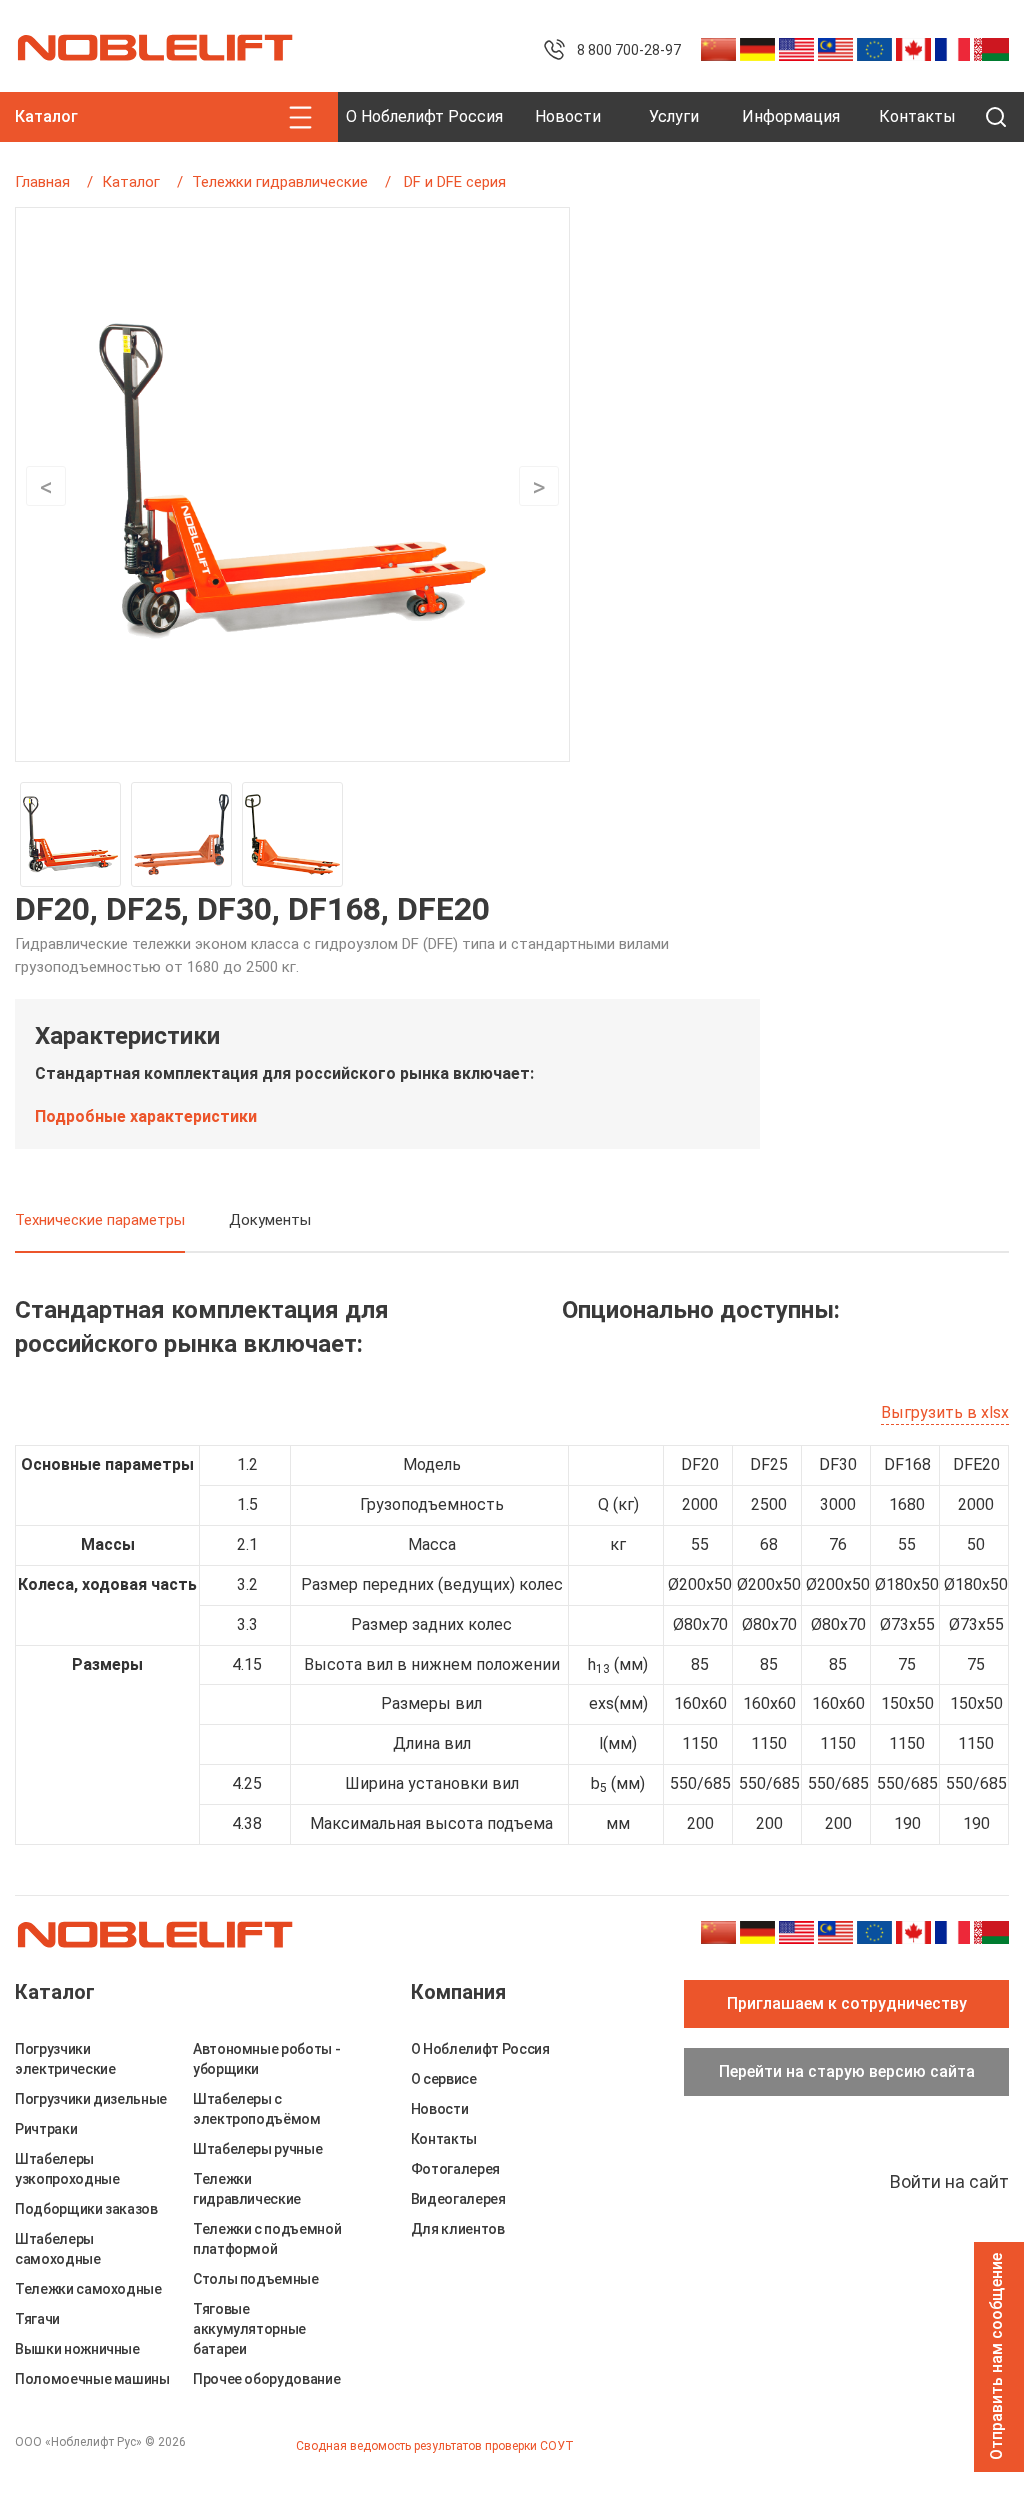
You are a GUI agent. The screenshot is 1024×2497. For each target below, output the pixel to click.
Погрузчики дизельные (91, 2099)
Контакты (917, 116)
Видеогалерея (458, 2199)
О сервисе (444, 2079)
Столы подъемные (256, 2279)
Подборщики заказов (86, 2209)
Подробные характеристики (146, 1116)
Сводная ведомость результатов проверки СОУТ (435, 2446)
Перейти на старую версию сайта (847, 2071)
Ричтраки (46, 2129)
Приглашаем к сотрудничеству (847, 2003)
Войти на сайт (949, 2181)
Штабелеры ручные (257, 2149)
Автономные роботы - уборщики (266, 2059)
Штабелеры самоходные (58, 2249)
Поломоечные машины (92, 2379)
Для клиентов (458, 2229)
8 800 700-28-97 (629, 50)
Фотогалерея (455, 2169)
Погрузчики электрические (65, 2059)
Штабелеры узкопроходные (67, 2169)
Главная (42, 182)
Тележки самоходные (88, 2289)
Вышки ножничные (77, 2349)
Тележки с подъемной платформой (267, 2239)
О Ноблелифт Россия (424, 116)
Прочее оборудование (266, 2379)
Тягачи (37, 2319)
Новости (568, 116)
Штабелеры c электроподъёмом (257, 2109)
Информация (791, 116)
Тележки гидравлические (280, 182)
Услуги (674, 116)
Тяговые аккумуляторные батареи (249, 2329)
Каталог (131, 182)
